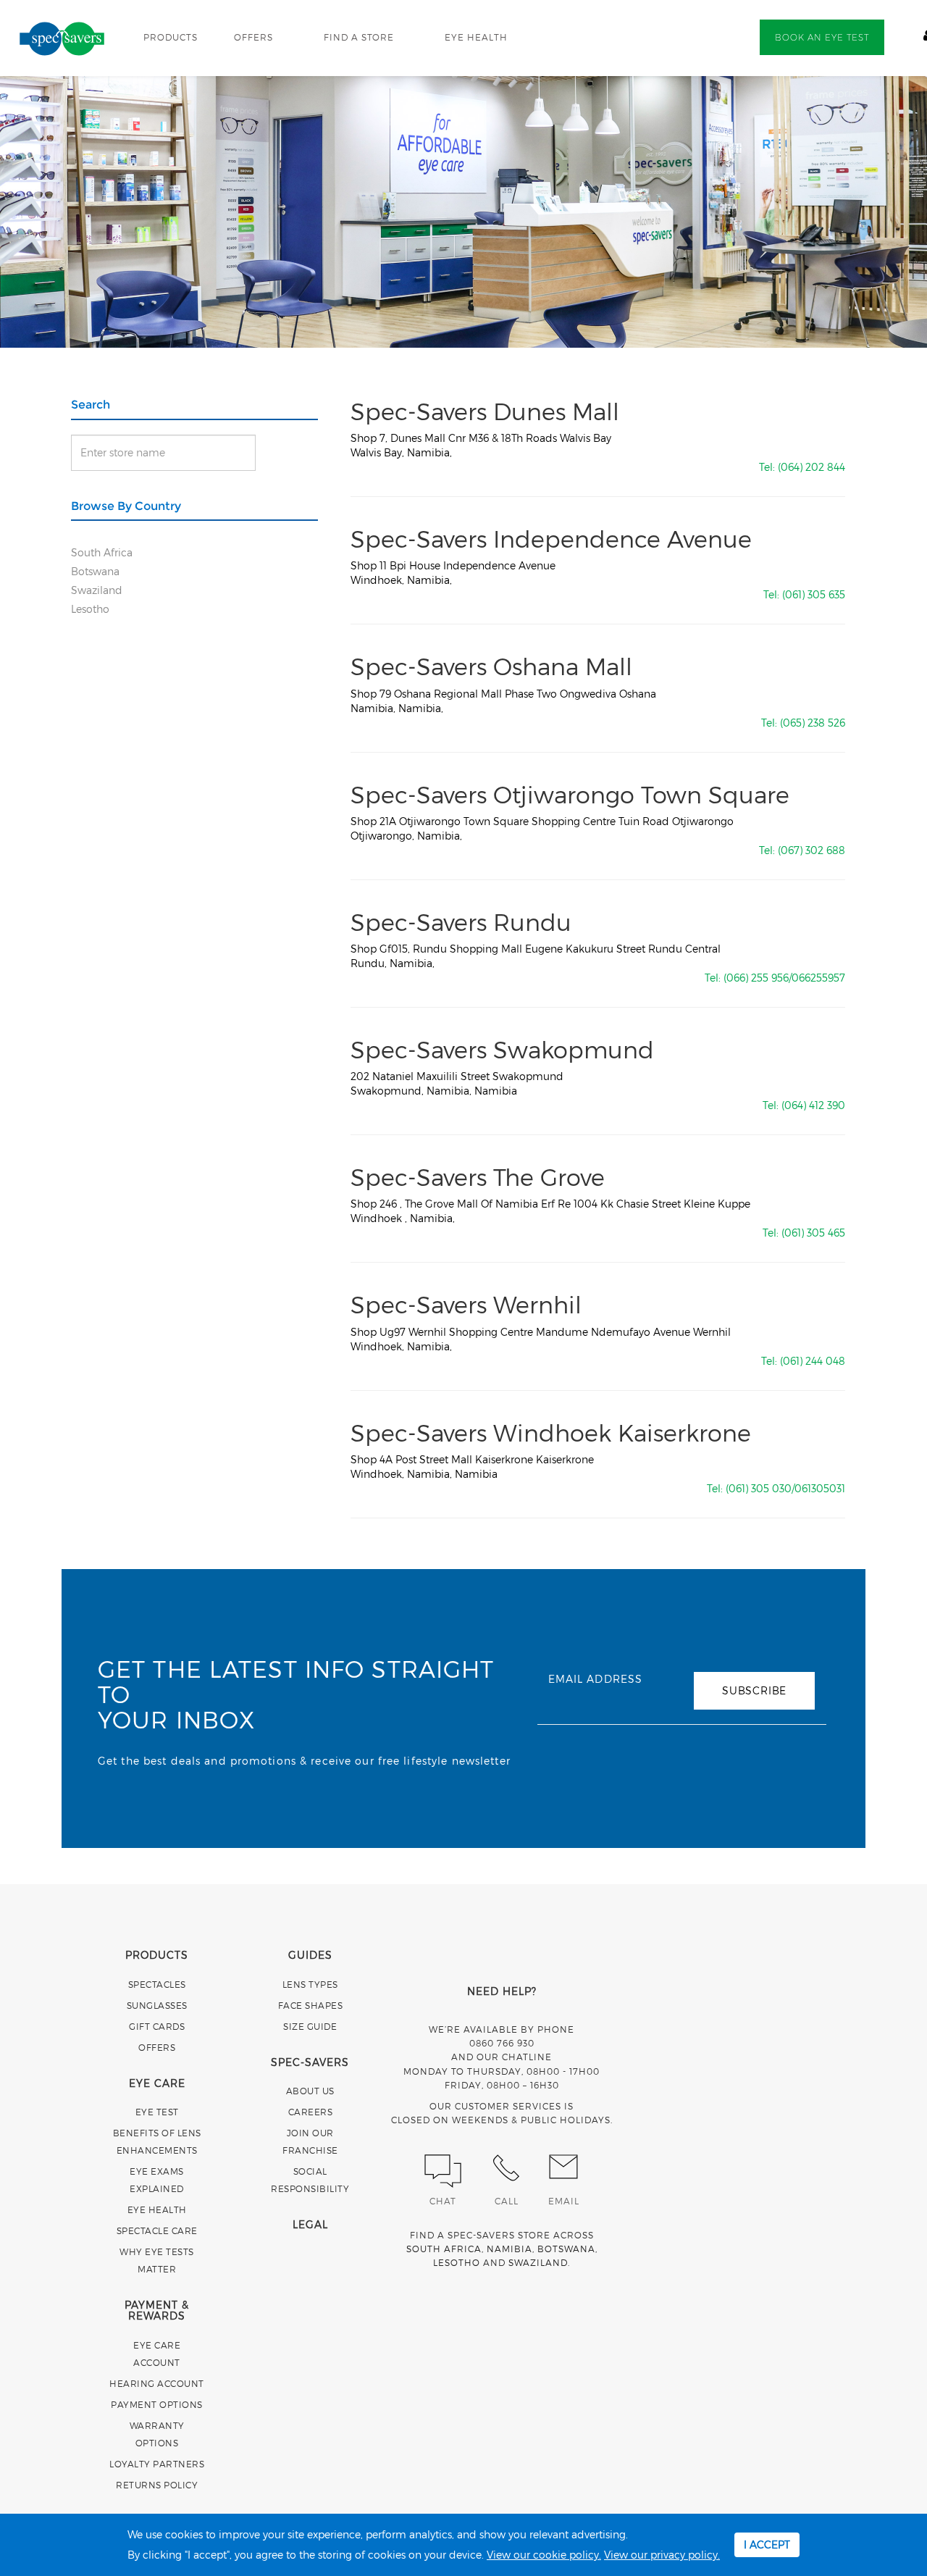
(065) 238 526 (813, 723)
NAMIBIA (509, 2249)
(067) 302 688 (811, 850)
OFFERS (253, 37)
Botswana (95, 571)
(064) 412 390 (813, 1105)
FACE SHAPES (311, 2005)
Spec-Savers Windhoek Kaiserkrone (551, 1432)
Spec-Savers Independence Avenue (551, 538)
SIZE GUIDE (310, 2026)
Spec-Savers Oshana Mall (491, 666)
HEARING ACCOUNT (157, 2383)
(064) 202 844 (811, 467)
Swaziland (97, 590)
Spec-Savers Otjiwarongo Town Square (570, 794)
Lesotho (90, 609)
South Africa (102, 552)
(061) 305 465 (813, 1233)
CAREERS (311, 2112)
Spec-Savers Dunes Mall (485, 411)
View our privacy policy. (662, 2555)
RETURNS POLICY (157, 2485)
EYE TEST (157, 2112)
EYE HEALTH (476, 37)
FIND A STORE (359, 37)
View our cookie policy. (544, 2555)
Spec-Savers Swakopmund (502, 1049)
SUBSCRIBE (754, 1690)
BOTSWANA (566, 2249)
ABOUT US (310, 2091)
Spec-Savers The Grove (478, 1176)
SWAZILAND (538, 2262)
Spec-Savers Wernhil (466, 1304)
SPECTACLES (157, 1984)
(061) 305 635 (814, 594)
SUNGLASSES (157, 2005)
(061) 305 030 (759, 1488)
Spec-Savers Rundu (461, 921)
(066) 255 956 (756, 978)
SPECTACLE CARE (157, 2230)
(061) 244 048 (813, 1361)
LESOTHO (457, 2262)
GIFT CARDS (157, 2026)
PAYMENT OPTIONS (157, 2404)
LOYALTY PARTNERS (157, 2464)
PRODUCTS (171, 37)
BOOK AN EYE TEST (822, 37)
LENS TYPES (310, 1984)
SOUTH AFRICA (444, 2249)
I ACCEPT (767, 2544)
